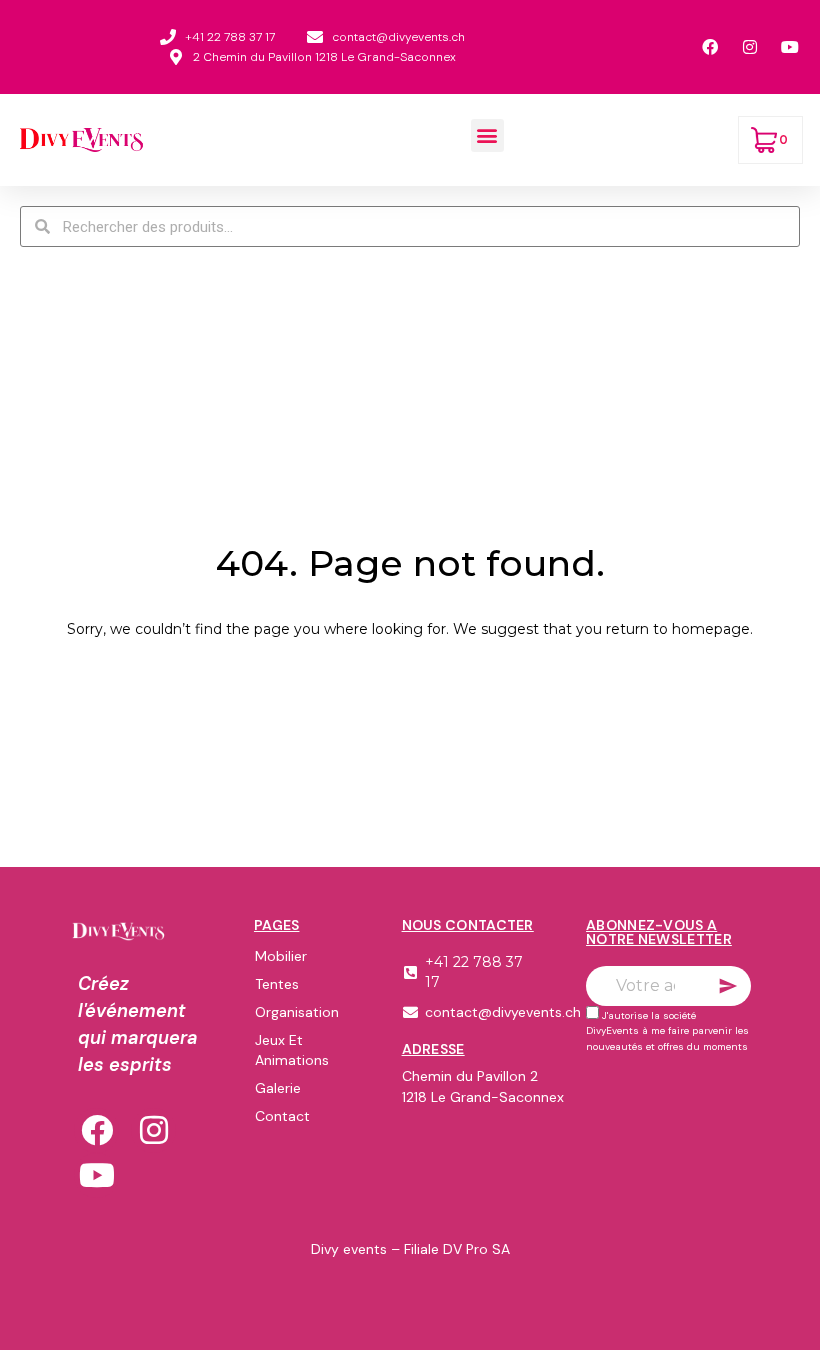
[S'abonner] (728, 986)
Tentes (277, 984)
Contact (282, 1116)
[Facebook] (96, 1130)
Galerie (278, 1088)
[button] (487, 135)
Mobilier (281, 956)
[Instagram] (153, 1130)
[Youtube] (96, 1175)
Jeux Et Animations (292, 1050)
